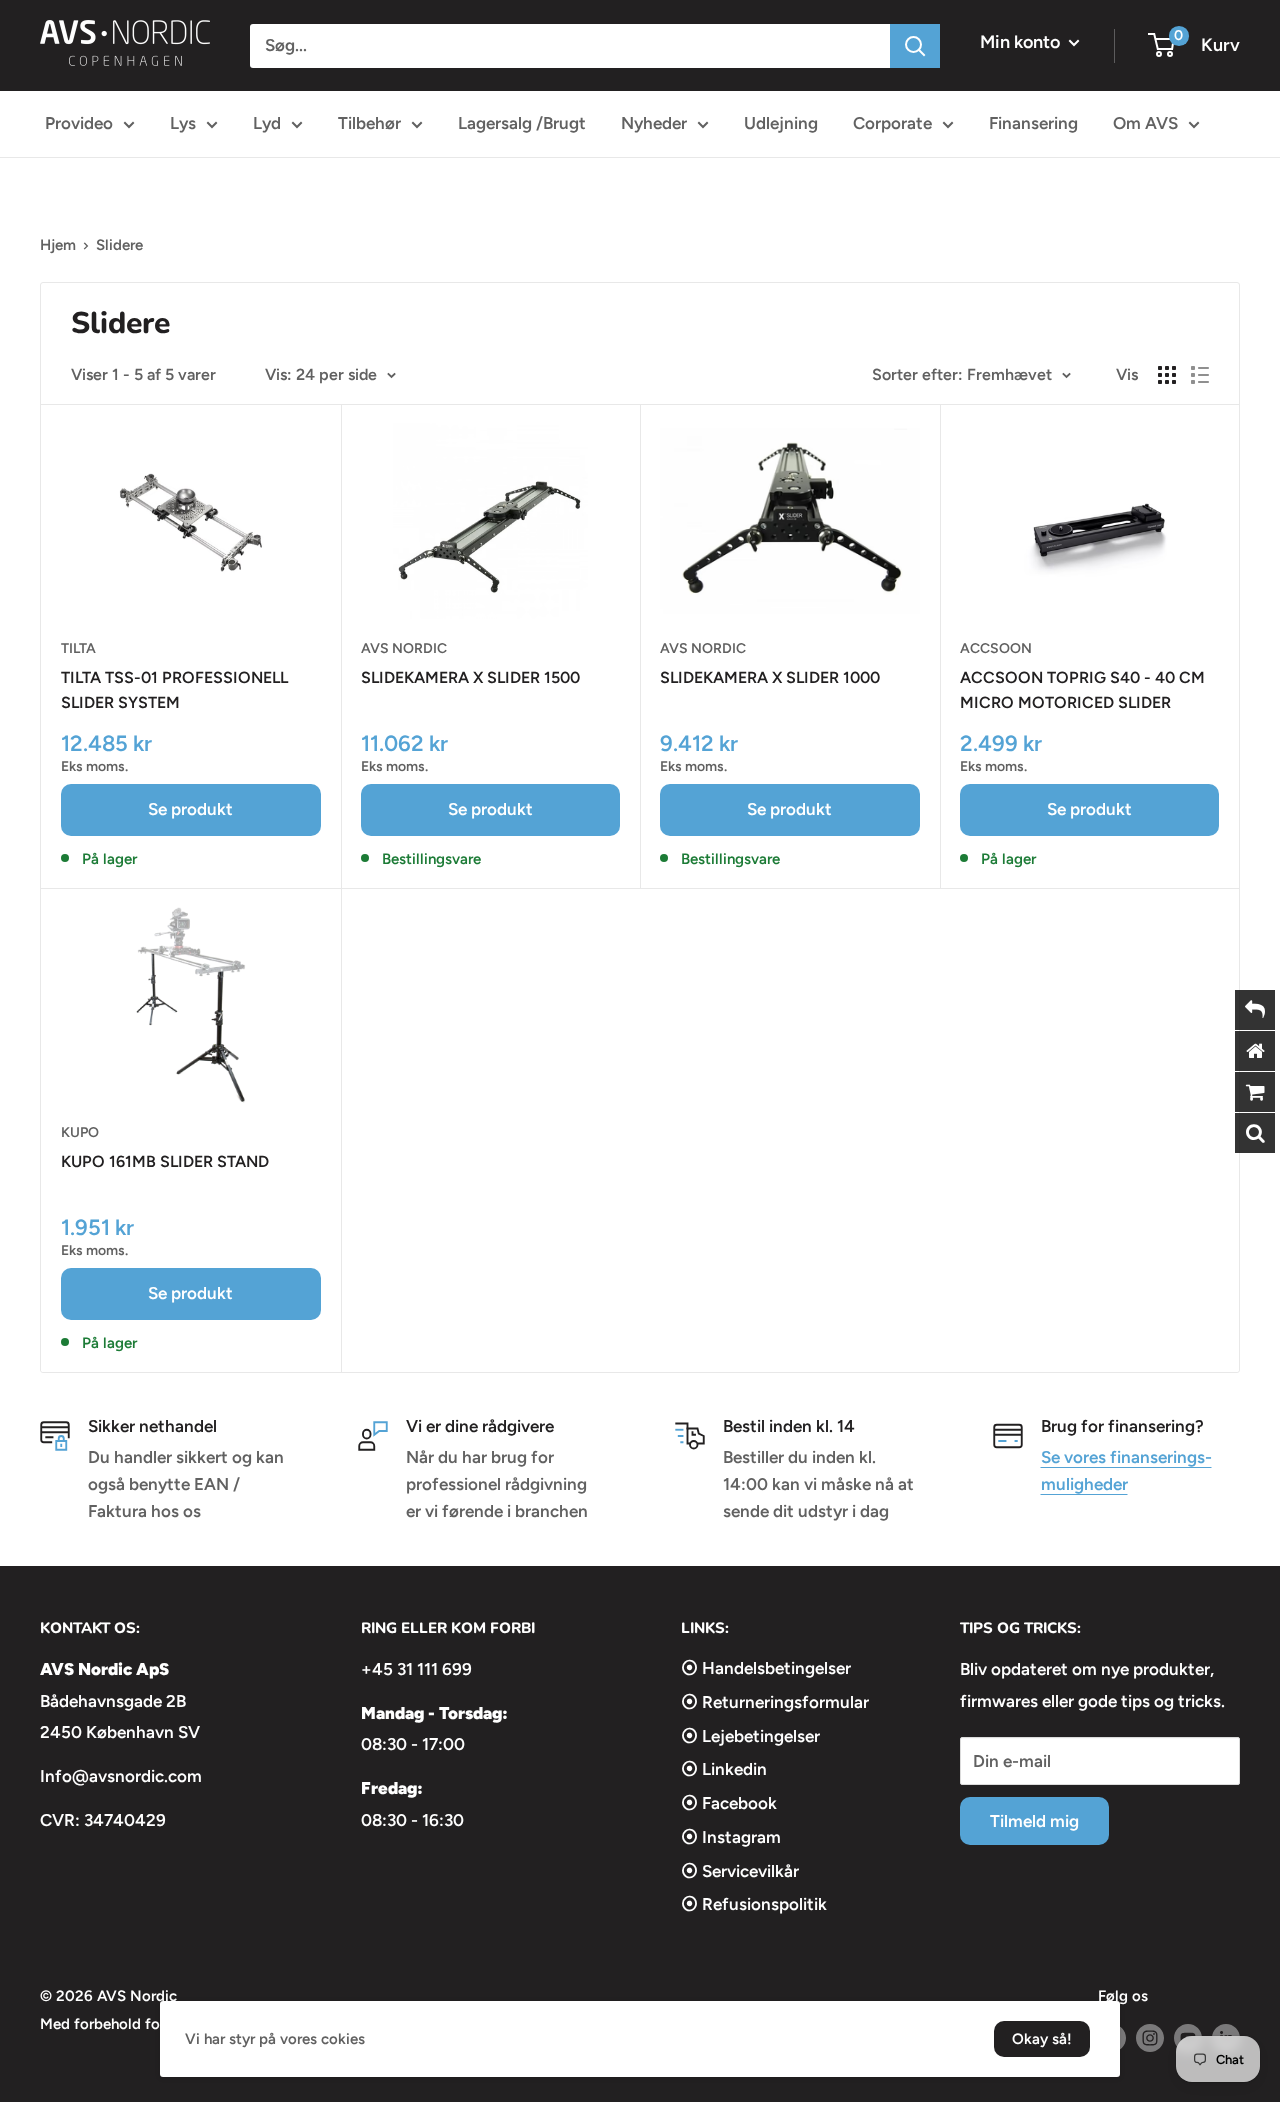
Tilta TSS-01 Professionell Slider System (174, 690)
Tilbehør (369, 123)
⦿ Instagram (731, 1837)
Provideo (79, 123)
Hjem (58, 245)
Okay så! (1042, 2039)
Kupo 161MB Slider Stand (165, 1161)
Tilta (78, 648)
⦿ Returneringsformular (775, 1702)
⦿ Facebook (729, 1803)
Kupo (80, 1132)
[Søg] (915, 46)
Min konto (1022, 42)
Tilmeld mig (1034, 1821)
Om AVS (1145, 123)
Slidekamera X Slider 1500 (470, 677)
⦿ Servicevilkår (740, 1871)
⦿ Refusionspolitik (754, 1904)
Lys (183, 123)
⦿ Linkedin (724, 1769)
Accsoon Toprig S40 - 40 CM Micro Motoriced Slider (1082, 690)
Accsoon (996, 648)
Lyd (267, 123)
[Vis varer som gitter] (1167, 375)
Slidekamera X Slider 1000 (770, 677)
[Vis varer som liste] (1200, 375)
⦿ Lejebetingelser (750, 1736)
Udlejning (781, 123)
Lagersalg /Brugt (522, 123)
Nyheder (654, 123)
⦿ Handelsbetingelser (766, 1668)
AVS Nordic (404, 648)
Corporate (892, 123)
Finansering (1033, 123)
